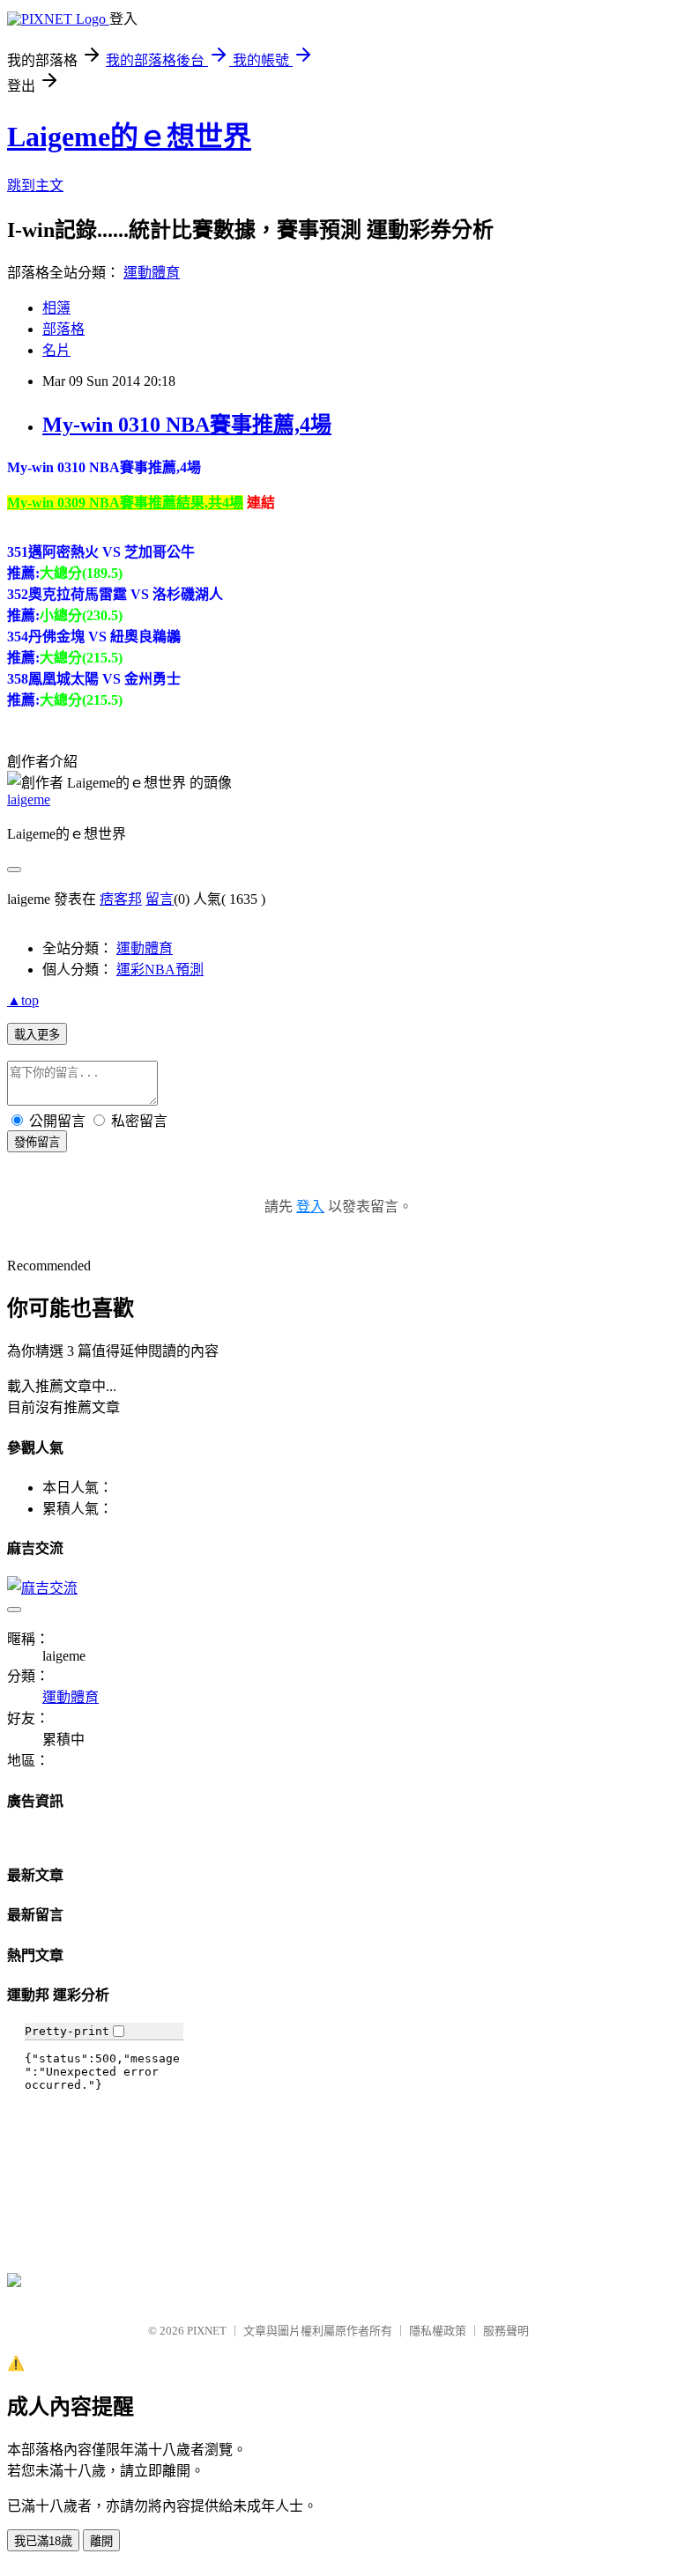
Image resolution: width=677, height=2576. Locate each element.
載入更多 (37, 1035)
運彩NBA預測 (160, 970)
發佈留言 (37, 1142)
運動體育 (152, 273)
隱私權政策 (438, 2331)
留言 (160, 899)
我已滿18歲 (43, 2541)
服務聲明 (506, 2331)
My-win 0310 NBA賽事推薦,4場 (187, 425)
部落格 (63, 329)
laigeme (29, 799)
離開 (101, 2541)
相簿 (56, 308)
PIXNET (207, 2331)
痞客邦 (121, 899)
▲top (23, 1000)
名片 (56, 350)
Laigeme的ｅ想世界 (129, 137)
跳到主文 (35, 185)
